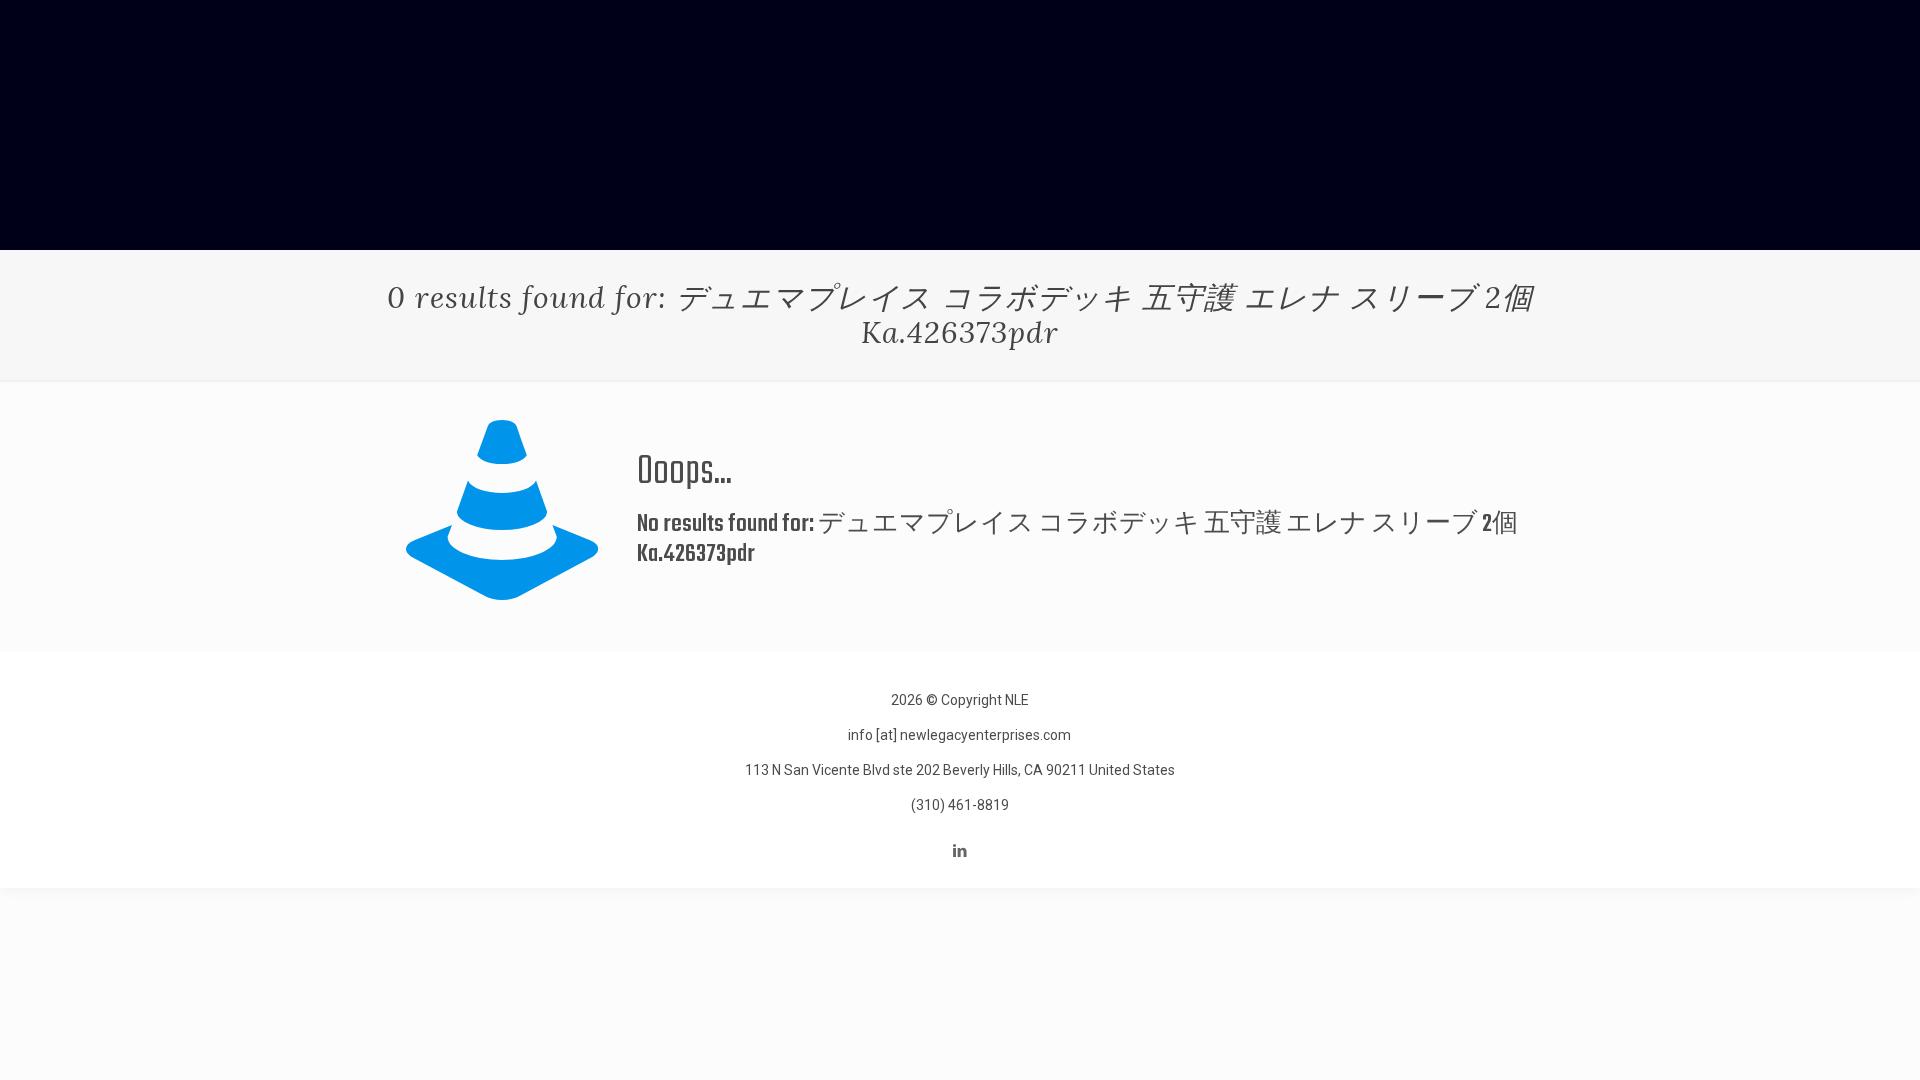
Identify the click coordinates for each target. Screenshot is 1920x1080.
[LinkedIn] (959, 851)
